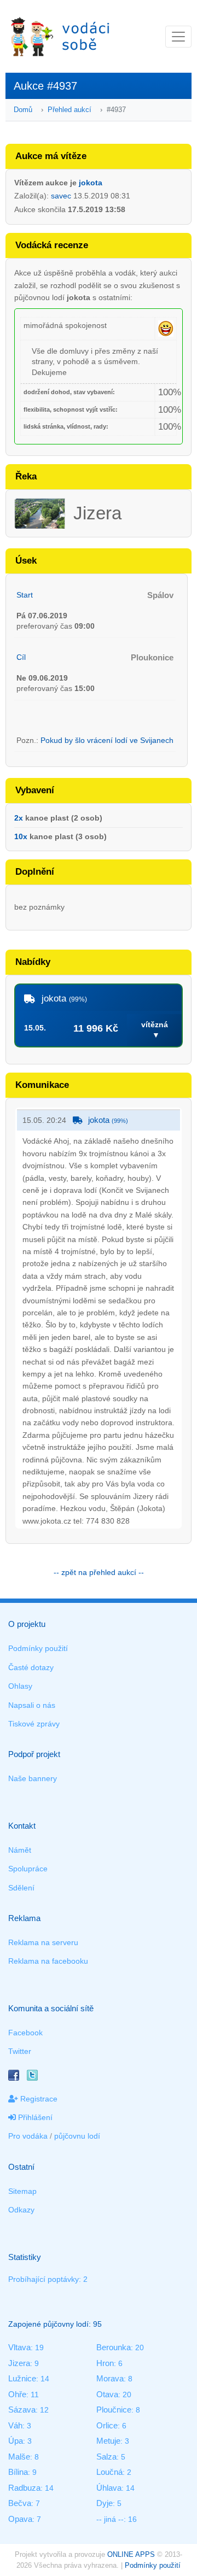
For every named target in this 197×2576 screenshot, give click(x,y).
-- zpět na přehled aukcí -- (99, 1572)
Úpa (16, 2441)
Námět (20, 1850)
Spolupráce (28, 1869)
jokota (91, 183)
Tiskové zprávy (34, 1724)
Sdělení (21, 1888)
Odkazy (21, 2210)
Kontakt (22, 1826)
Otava (107, 2394)
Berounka (114, 2347)
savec (61, 196)
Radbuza (24, 2488)
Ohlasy (20, 1686)
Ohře (17, 2394)
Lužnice (22, 2378)
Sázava (22, 2410)
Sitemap (22, 2191)
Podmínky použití (38, 1648)
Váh (15, 2425)
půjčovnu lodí (77, 2136)
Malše (19, 2457)
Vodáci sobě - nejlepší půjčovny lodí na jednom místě (60, 36)
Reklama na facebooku (48, 1961)
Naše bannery (33, 1778)
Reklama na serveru (43, 1942)
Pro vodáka (28, 2136)
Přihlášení (34, 2117)
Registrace (38, 2099)
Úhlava (109, 2488)
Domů (23, 110)
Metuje (108, 2441)
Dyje (105, 2503)
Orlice (107, 2425)
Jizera (19, 2363)
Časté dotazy (31, 1667)
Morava (110, 2378)
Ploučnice (114, 2410)
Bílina (18, 2472)
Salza (106, 2457)
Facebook (25, 2033)
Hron (105, 2363)
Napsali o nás (32, 1705)
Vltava (19, 2347)
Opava (20, 2519)
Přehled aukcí (69, 110)
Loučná (109, 2472)
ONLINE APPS (131, 2554)
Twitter (20, 2051)
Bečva (20, 2503)
